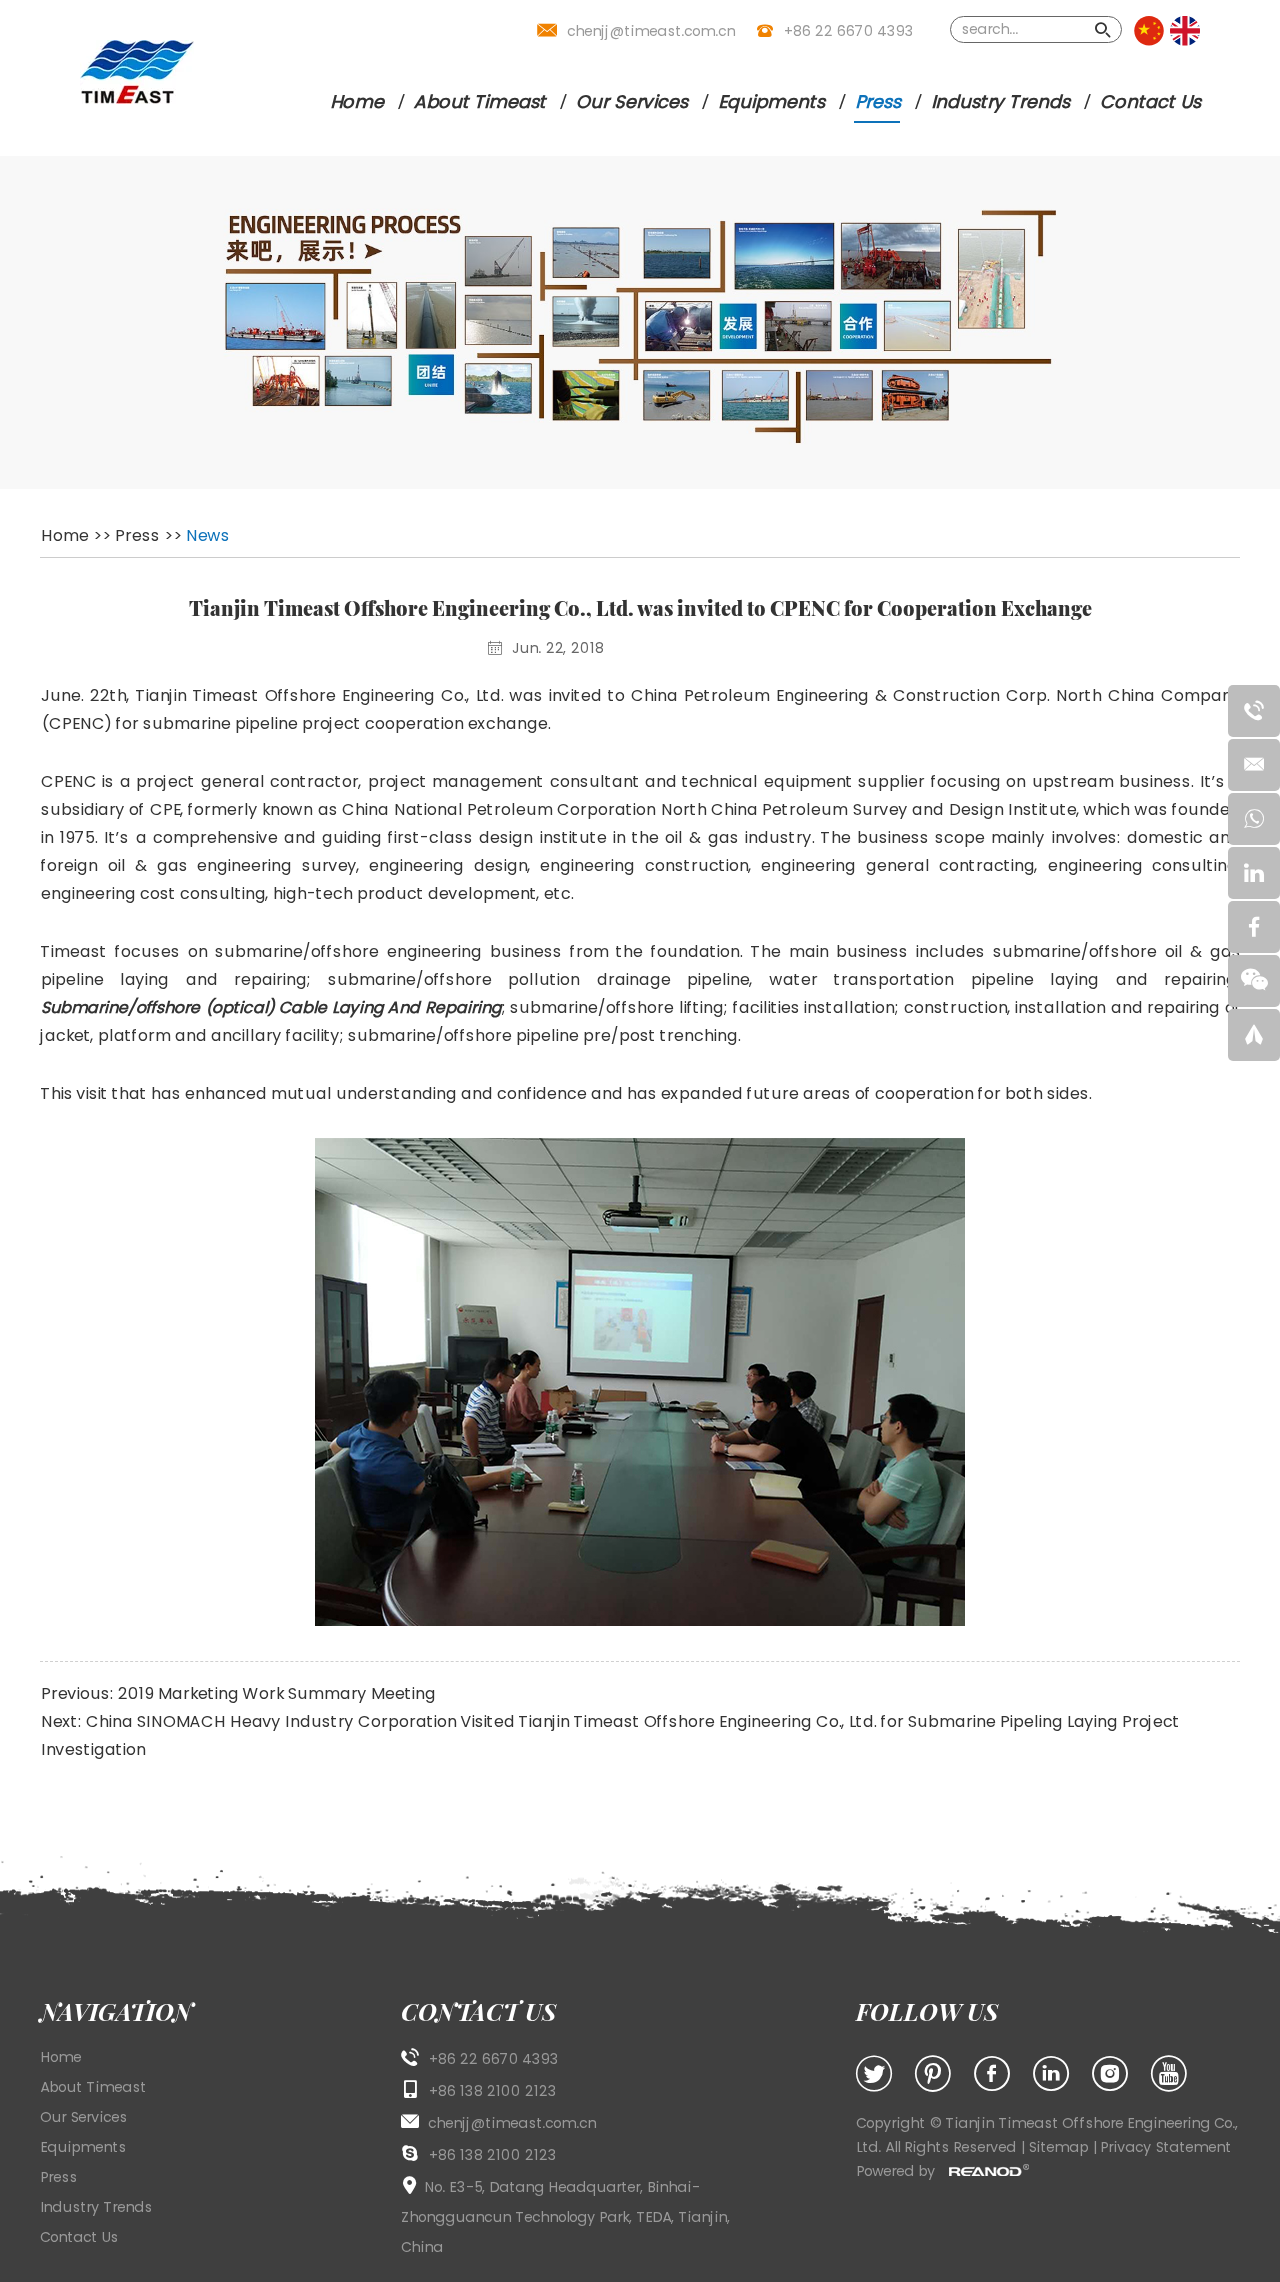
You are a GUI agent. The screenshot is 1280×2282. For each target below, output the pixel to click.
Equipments (770, 101)
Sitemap (1060, 2147)
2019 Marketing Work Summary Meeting (276, 1693)
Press (877, 101)
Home (356, 101)
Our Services (631, 101)
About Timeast (479, 101)
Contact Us (1149, 101)
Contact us (478, 2011)
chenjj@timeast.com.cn (651, 31)
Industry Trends (999, 101)
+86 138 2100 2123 (492, 2155)
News (207, 535)
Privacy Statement (1165, 2147)
